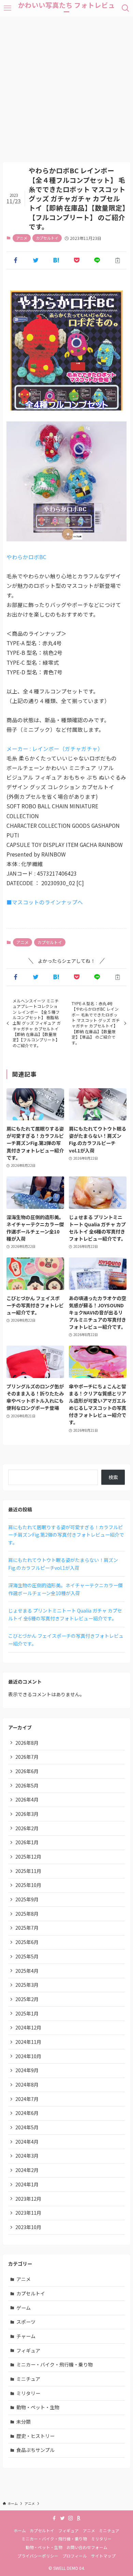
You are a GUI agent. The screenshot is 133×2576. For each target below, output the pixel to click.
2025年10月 (28, 1885)
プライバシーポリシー (38, 2556)
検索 (113, 1477)
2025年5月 (27, 1956)
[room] (79, 2518)
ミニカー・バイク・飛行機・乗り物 (55, 2364)
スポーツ (26, 2322)
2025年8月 (27, 1914)
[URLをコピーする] (118, 260)
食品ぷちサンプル (35, 2450)
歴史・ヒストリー (35, 2436)
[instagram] (71, 2518)
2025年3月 (27, 1985)
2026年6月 (27, 1771)
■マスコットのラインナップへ (45, 902)
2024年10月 (28, 2056)
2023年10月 (28, 2227)
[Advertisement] (66, 86)
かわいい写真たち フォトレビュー (66, 8)
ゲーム (24, 2308)
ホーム (20, 2530)
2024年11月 (28, 2042)
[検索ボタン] (125, 8)
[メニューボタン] (8, 8)
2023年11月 (28, 2213)
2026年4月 (27, 1799)
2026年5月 (27, 1785)
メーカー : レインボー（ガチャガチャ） (55, 748)
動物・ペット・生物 (38, 2407)
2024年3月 (27, 2156)
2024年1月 (27, 2184)
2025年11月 (28, 1871)
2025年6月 (27, 1942)
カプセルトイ (47, 238)
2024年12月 (28, 2027)
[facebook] (54, 2518)
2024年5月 (27, 2127)
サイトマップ (103, 2556)
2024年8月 (27, 2085)
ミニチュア (28, 2379)
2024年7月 (27, 2099)
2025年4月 (27, 1971)
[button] (15, 260)
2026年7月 (27, 1757)
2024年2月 (27, 2170)
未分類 (24, 2422)
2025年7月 (27, 1928)
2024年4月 (27, 2142)
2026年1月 (27, 1842)
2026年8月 (27, 1743)
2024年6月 (27, 2113)
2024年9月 (27, 2070)
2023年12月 (28, 2199)
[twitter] (62, 2518)
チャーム (26, 2336)
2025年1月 (27, 2013)
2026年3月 (27, 1814)
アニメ (22, 238)
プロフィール (75, 2556)
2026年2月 (27, 1828)
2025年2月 (27, 1999)
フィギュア (28, 2350)
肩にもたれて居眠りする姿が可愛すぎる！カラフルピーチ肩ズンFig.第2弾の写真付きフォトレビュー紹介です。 (66, 1535)
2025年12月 (28, 1857)
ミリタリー (28, 2393)
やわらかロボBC (26, 557)
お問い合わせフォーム (87, 2547)
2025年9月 (27, 1899)
